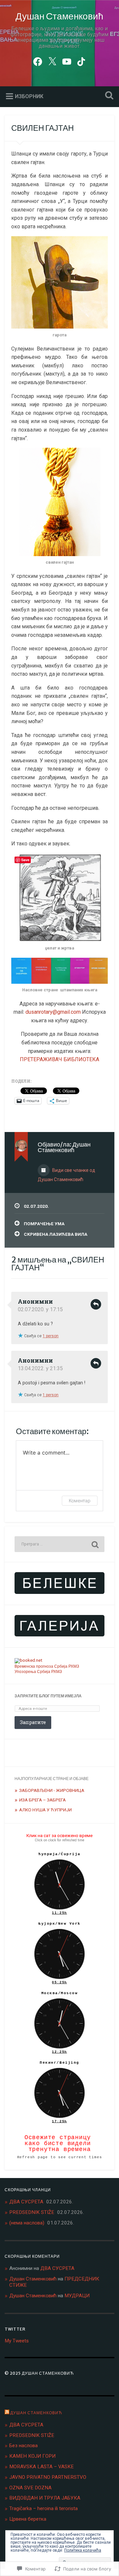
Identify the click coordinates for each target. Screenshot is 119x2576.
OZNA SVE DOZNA (30, 2488)
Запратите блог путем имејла (48, 1696)
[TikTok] (81, 61)
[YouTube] (67, 61)
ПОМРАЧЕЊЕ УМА (44, 1224)
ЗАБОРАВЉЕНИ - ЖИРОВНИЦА (52, 1790)
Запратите (33, 1722)
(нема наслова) (27, 2223)
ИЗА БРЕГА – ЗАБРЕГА (42, 1800)
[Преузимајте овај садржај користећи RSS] (7, 2413)
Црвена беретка (28, 2519)
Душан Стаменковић (59, 16)
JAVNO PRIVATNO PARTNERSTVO (48, 2477)
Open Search (108, 96)
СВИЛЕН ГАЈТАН (42, 128)
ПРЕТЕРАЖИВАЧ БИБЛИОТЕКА (59, 1059)
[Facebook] (38, 61)
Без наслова (23, 2446)
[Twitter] (52, 61)
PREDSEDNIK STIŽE (32, 2212)
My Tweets (17, 2341)
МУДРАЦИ (77, 2296)
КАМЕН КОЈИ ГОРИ (32, 2456)
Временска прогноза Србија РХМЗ (47, 1666)
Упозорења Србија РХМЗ (38, 1672)
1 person (51, 1336)
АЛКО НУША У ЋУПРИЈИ (45, 1810)
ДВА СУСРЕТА (26, 2202)
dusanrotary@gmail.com (53, 1012)
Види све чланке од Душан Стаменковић (66, 1175)
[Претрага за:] (59, 1544)
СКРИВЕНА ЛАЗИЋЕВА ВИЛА (56, 1234)
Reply (96, 1304)
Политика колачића (83, 2550)
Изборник (29, 96)
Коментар (80, 1500)
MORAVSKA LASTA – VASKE (41, 2467)
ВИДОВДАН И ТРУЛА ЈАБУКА (45, 2498)
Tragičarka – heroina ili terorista (43, 2508)
